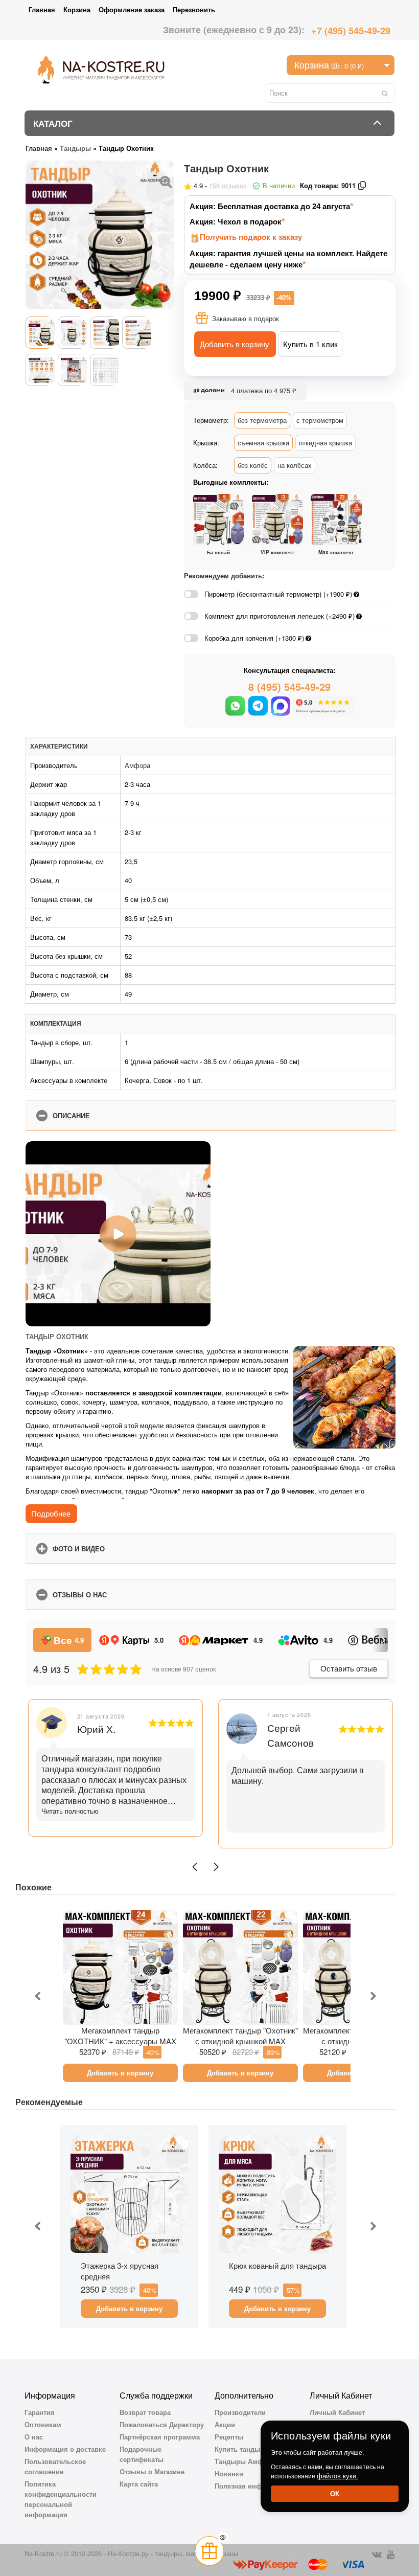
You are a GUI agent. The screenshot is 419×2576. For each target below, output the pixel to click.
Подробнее (51, 1513)
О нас (34, 2437)
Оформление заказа (132, 9)
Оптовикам (43, 2424)
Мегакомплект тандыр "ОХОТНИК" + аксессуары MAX (120, 2036)
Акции (225, 2424)
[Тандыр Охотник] (166, 180)
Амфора (137, 765)
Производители (240, 2412)
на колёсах (295, 465)
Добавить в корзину (235, 344)
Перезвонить (194, 9)
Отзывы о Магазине (152, 2471)
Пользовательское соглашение (55, 2466)
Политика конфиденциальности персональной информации (61, 2499)
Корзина (77, 9)
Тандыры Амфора (245, 2461)
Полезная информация (253, 2486)
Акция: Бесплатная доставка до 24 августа (270, 206)
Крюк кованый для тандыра (277, 2265)
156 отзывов (228, 185)
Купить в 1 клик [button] (310, 344)
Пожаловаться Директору (162, 2424)
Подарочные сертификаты (142, 2454)
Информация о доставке (65, 2449)
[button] (195, 1867)
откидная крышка (325, 443)
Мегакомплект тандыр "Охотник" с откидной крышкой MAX (240, 2036)
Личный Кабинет (337, 2412)
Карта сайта (139, 2484)
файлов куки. (337, 2476)
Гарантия (40, 2412)
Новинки (229, 2473)
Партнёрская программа (160, 2437)
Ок (335, 2493)
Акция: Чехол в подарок (236, 222)
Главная (42, 9)
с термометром (320, 420)
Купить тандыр (239, 2449)
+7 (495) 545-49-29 (351, 31)
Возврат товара (145, 2412)
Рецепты (229, 2437)
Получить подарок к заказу (251, 237)
